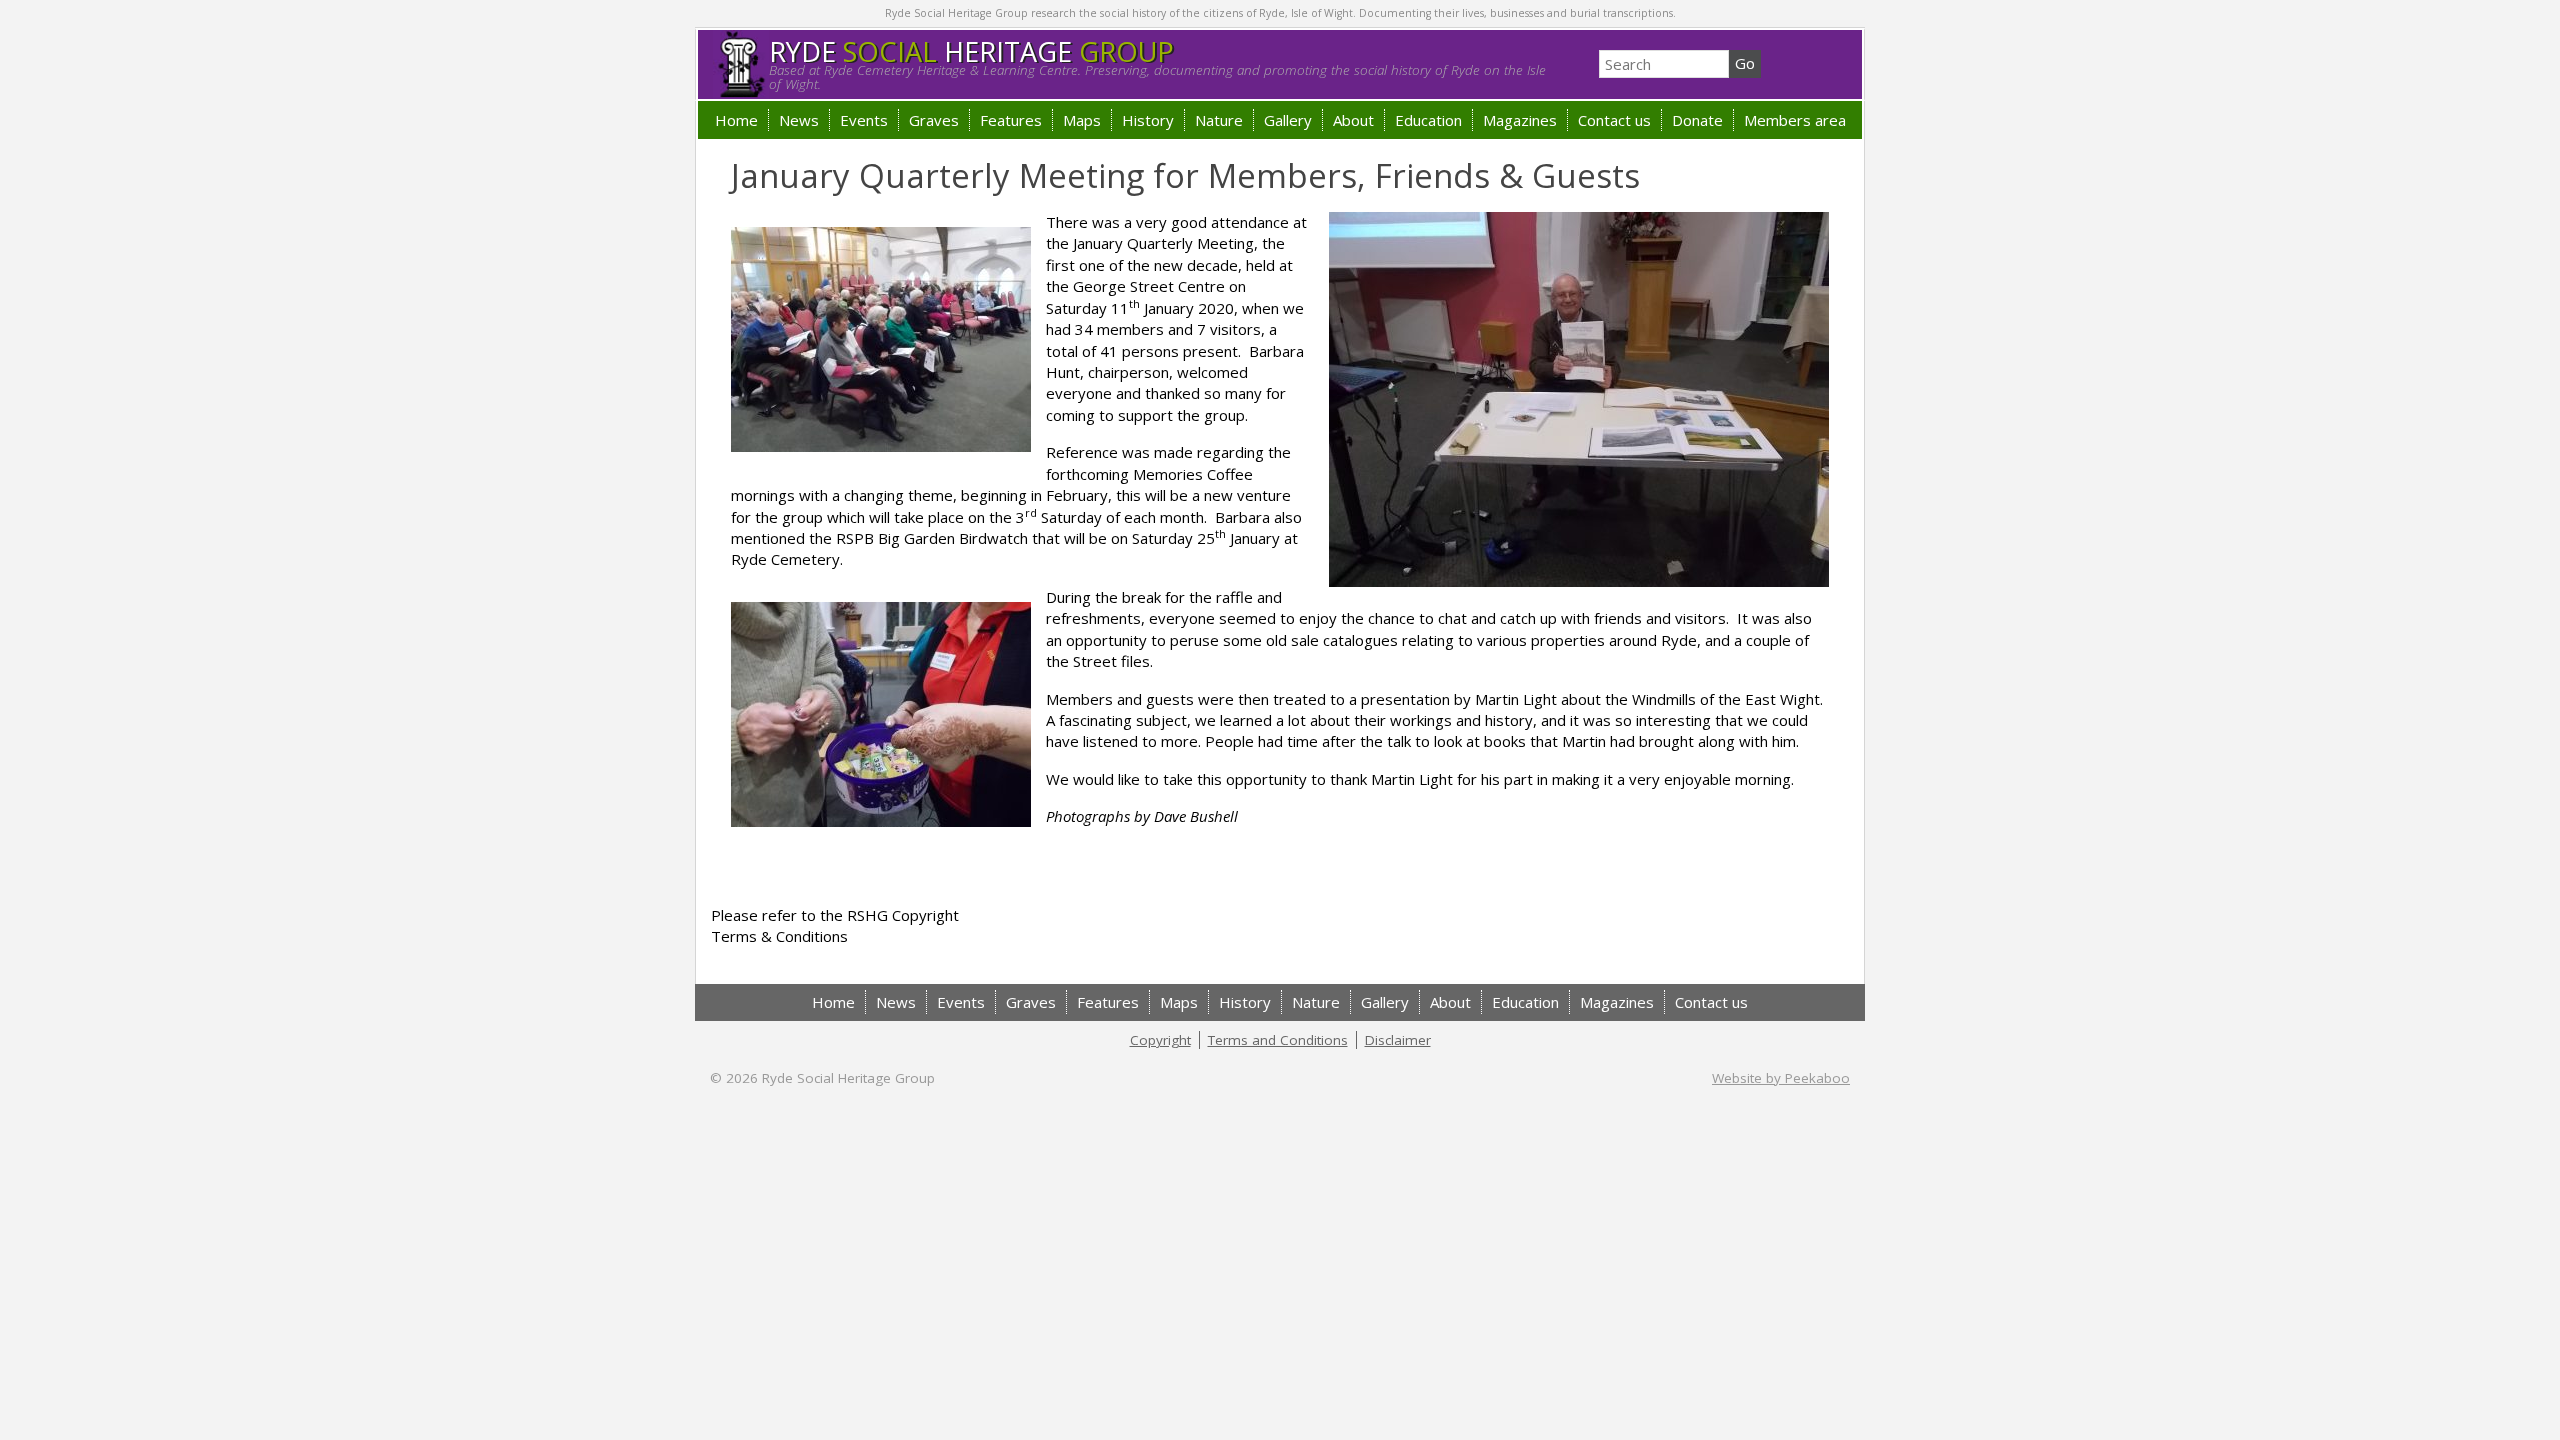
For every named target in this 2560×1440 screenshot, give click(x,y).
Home (736, 120)
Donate (1697, 120)
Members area (1795, 120)
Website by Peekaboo (1781, 1078)
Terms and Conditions (1278, 1040)
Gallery (1288, 120)
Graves (934, 120)
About (1353, 120)
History (1148, 120)
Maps (1082, 120)
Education (1428, 120)
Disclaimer (1398, 1040)
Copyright (1160, 1040)
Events (864, 120)
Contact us (1614, 120)
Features (1011, 120)
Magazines (1520, 120)
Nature (1219, 120)
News (799, 120)
